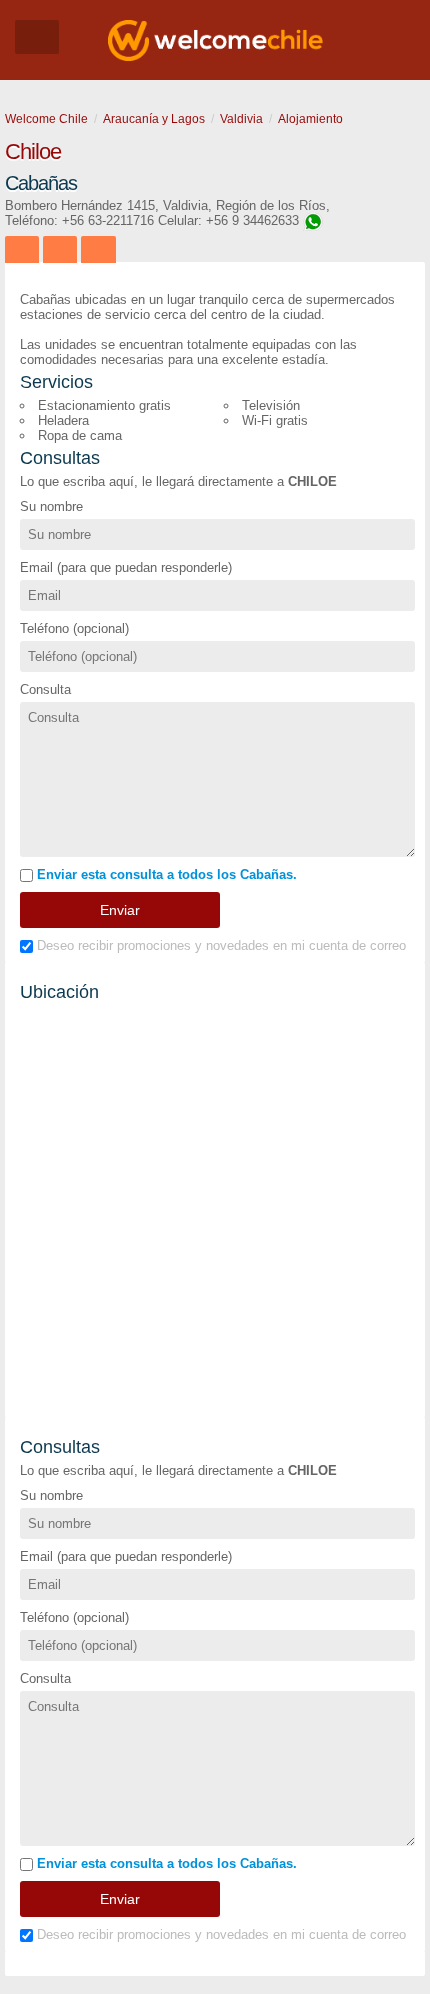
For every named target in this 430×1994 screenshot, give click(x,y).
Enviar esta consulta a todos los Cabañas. (165, 874)
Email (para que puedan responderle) (126, 567)
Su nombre (51, 506)
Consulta (45, 689)
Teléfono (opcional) (74, 628)
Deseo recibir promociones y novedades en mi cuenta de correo (219, 945)
